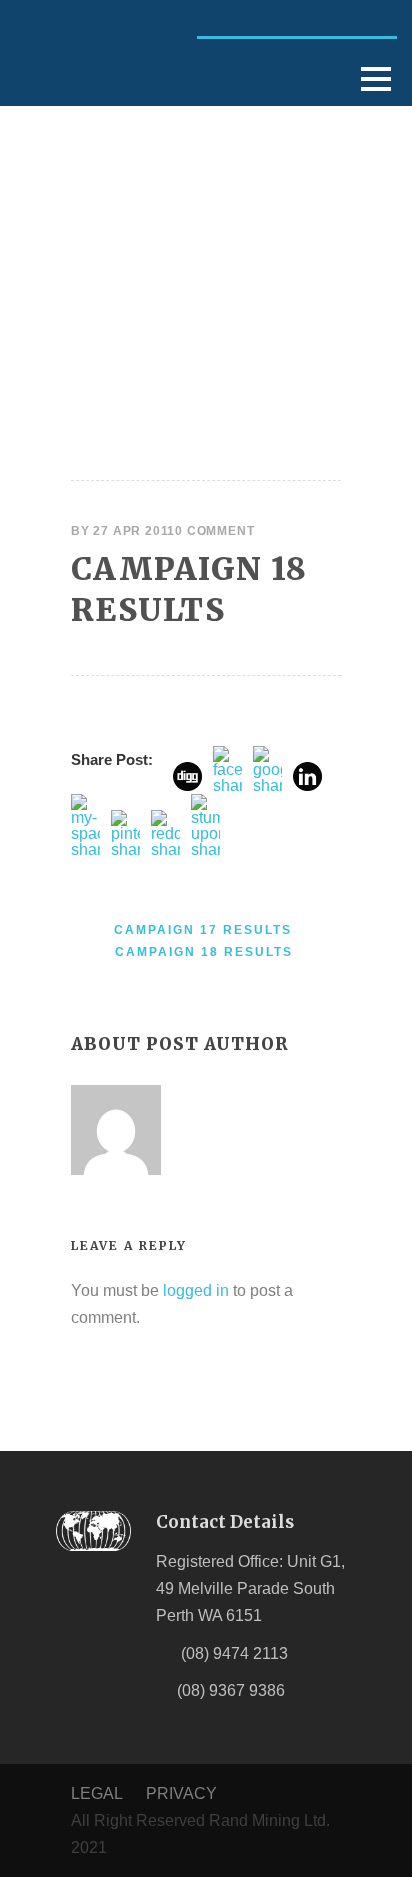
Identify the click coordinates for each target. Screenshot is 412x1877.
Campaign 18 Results (189, 588)
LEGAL (96, 1793)
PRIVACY (181, 1793)
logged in (196, 1290)
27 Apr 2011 (134, 531)
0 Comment (214, 531)
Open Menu (375, 78)
